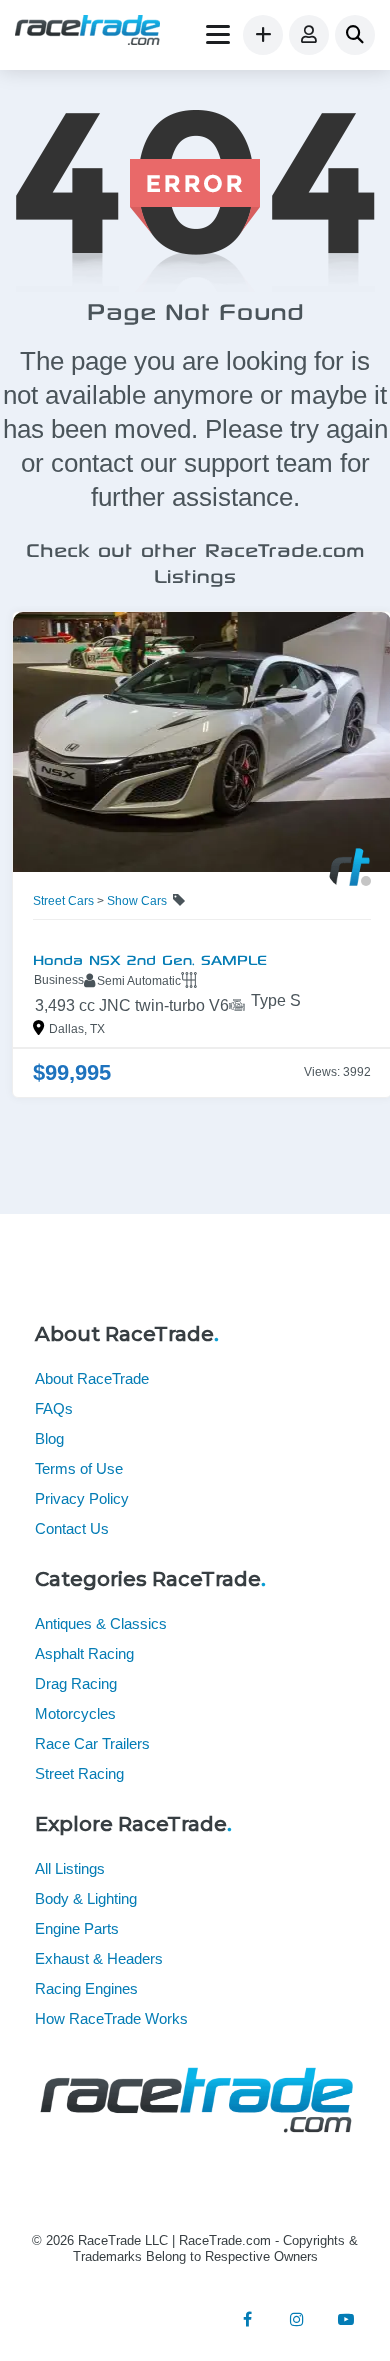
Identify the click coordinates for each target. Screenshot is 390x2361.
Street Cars (56, 901)
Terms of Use (79, 1468)
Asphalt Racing (84, 1653)
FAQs (54, 1408)
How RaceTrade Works (111, 2018)
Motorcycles (75, 1713)
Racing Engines (86, 1988)
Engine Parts (77, 1928)
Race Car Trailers (92, 1743)
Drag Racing (76, 1683)
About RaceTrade (92, 1378)
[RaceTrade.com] (87, 32)
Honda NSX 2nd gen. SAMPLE (143, 958)
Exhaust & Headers (99, 1958)
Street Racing (79, 1773)
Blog (49, 1438)
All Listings (70, 1868)
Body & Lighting (86, 1898)
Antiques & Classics (101, 1623)
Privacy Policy (82, 1498)
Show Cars (130, 901)
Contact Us (72, 1528)
